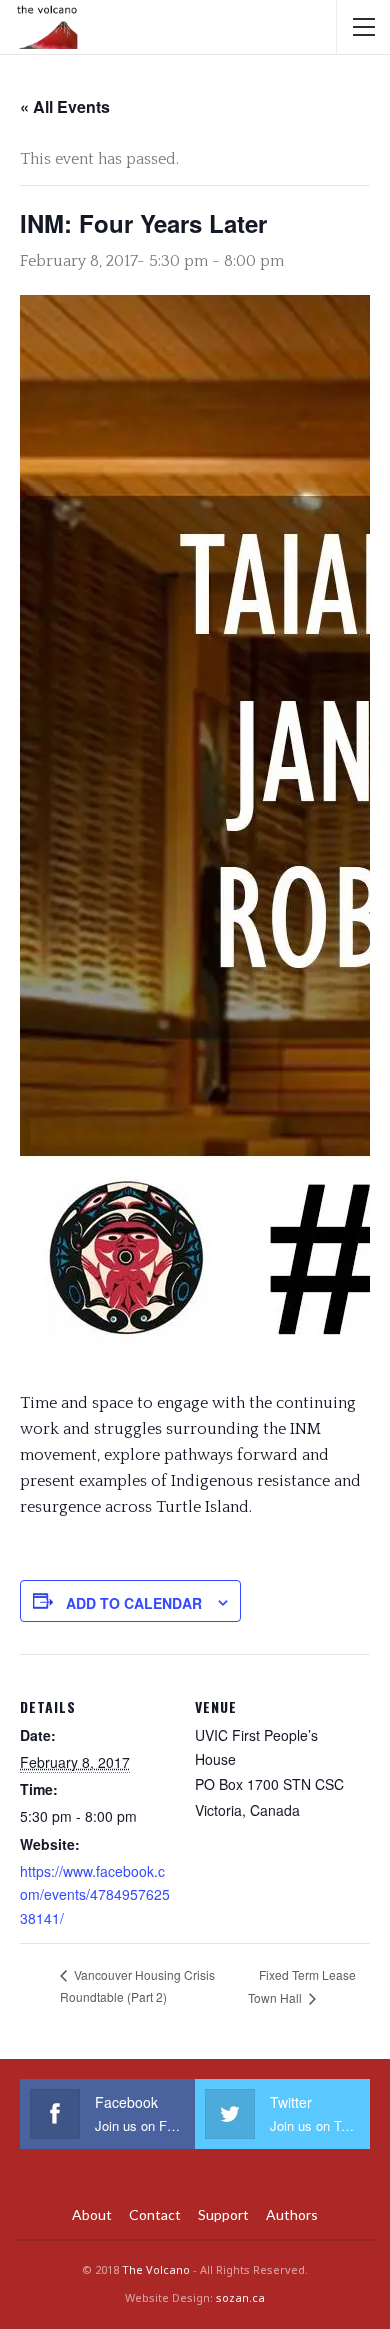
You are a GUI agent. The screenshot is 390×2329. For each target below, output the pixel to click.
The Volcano (156, 2269)
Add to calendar (134, 1603)
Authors (292, 2214)
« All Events (65, 106)
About (92, 2214)
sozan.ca (240, 2297)
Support (223, 2214)
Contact (155, 2214)
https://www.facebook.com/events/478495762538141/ (95, 1895)
